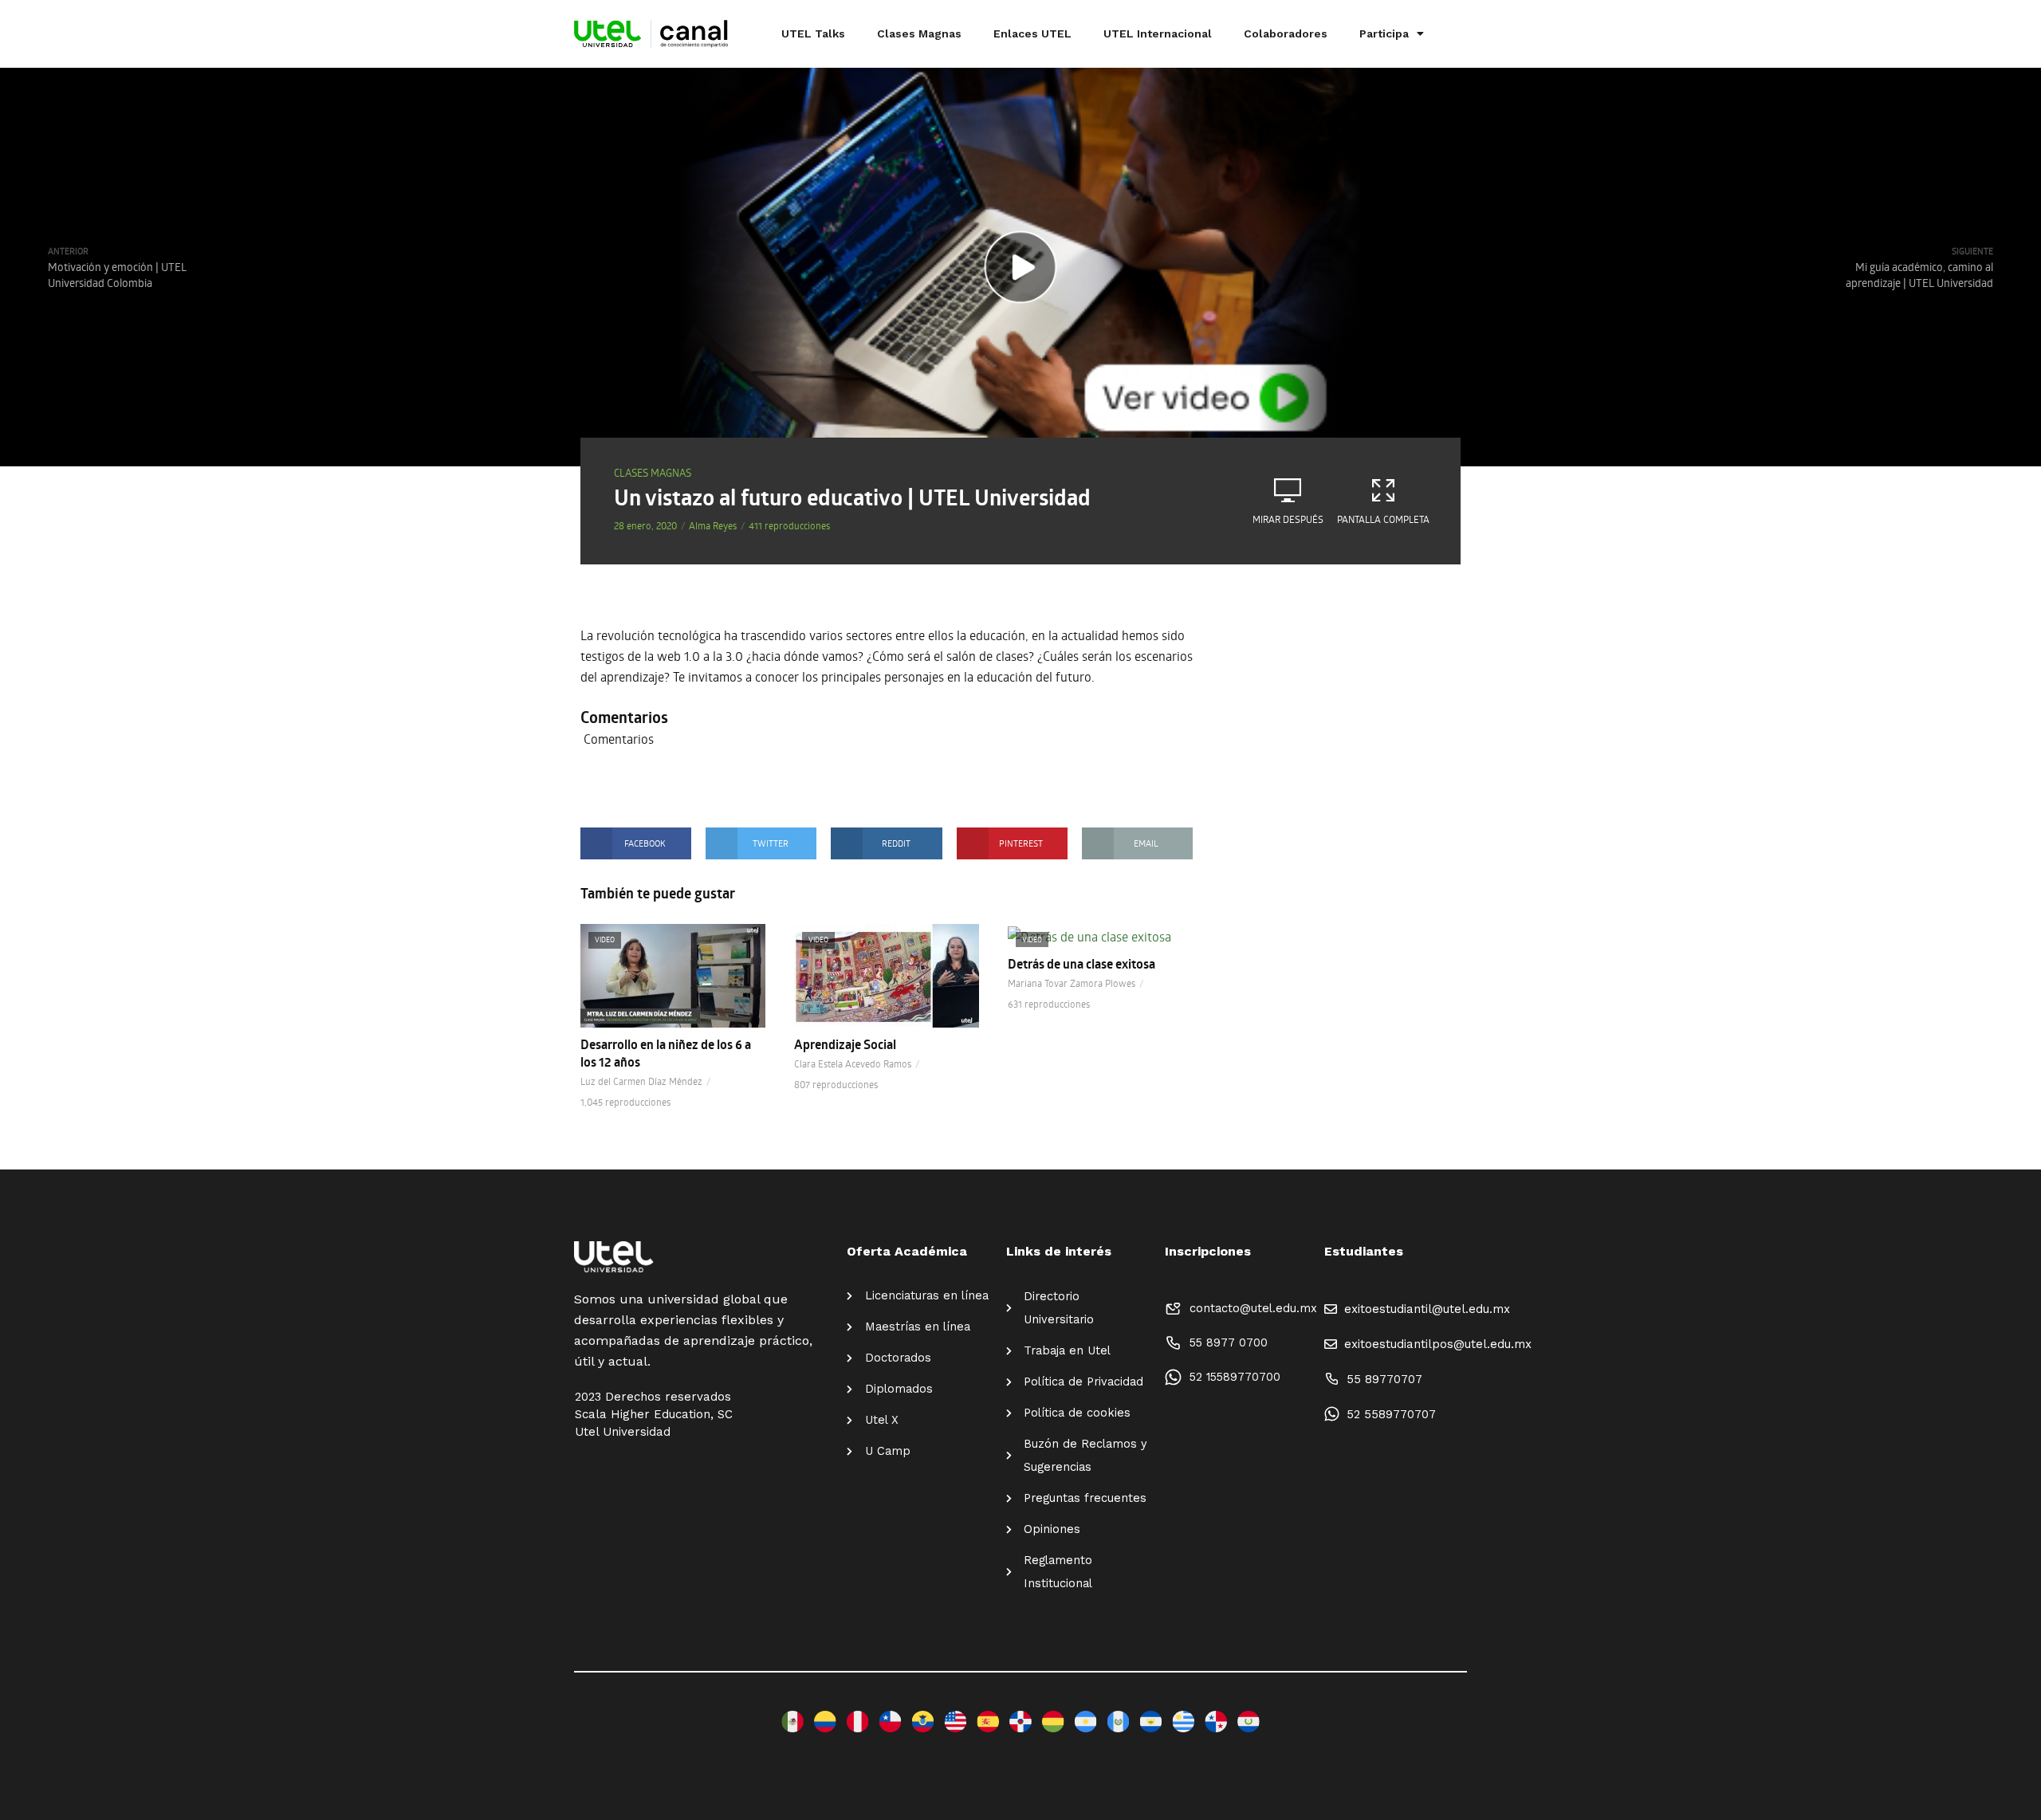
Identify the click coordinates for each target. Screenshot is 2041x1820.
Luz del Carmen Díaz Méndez (641, 1081)
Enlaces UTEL (1032, 33)
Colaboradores (1286, 33)
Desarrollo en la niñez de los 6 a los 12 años (666, 1053)
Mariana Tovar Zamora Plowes (1072, 983)
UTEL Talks (813, 33)
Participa (1384, 33)
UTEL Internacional (1158, 33)
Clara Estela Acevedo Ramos (853, 1063)
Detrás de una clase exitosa (1081, 964)
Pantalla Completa (1383, 519)
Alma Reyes (713, 525)
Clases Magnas (919, 33)
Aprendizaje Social (845, 1044)
